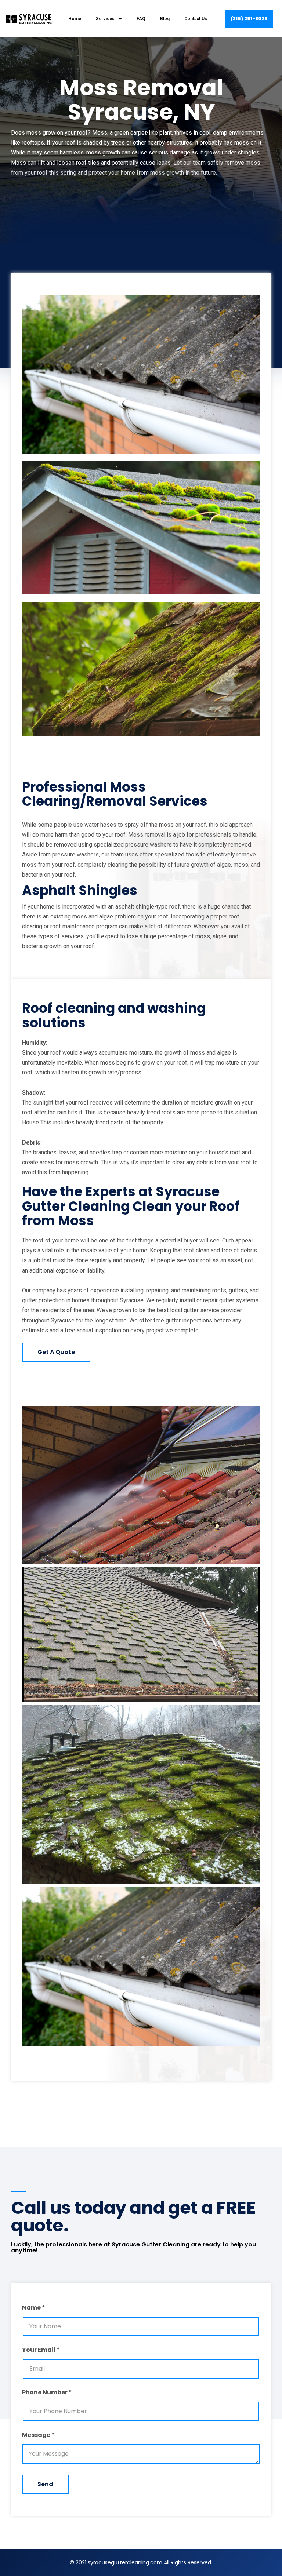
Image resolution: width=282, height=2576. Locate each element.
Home (75, 19)
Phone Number (45, 2393)
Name (31, 2308)
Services (105, 19)
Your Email (39, 2351)
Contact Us (196, 19)
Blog (165, 19)
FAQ (141, 19)
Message (36, 2436)
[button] (249, 19)
